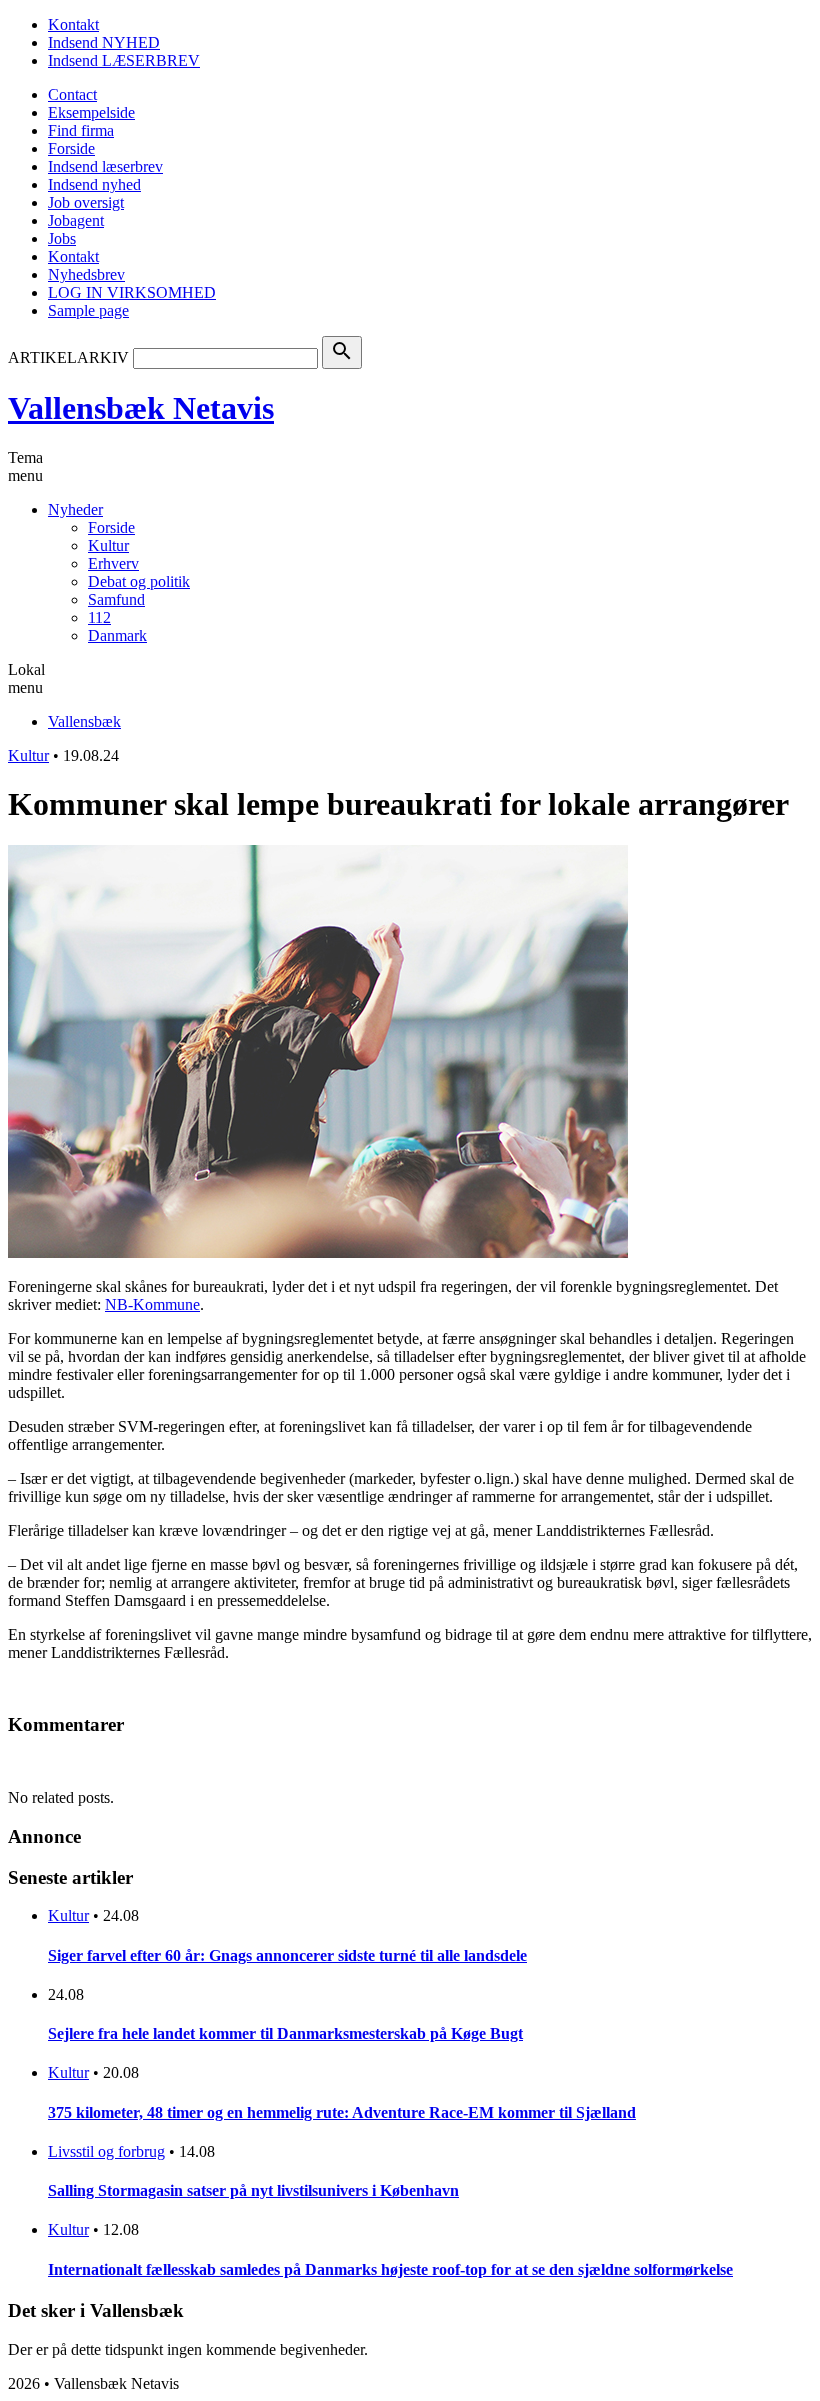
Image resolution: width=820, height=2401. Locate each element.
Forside (71, 148)
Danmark (117, 635)
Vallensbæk (84, 721)
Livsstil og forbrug (106, 2151)
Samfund (116, 599)
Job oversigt (86, 202)
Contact (72, 94)
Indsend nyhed (94, 184)
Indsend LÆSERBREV (124, 60)
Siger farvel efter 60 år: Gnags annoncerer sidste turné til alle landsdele (287, 1955)
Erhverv (113, 563)
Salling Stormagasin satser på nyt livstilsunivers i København (253, 2190)
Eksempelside (91, 112)
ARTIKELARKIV (68, 357)
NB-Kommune (152, 1304)
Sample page (88, 310)
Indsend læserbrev (105, 166)
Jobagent (76, 220)
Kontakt (73, 24)
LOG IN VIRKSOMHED (132, 292)
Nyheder (75, 509)
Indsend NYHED (104, 42)
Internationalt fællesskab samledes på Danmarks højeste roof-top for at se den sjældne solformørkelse (390, 2269)
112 (99, 617)
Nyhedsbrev (86, 274)
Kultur (108, 545)
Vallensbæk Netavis (141, 408)
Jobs (62, 238)
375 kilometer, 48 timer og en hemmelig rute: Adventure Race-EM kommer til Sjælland (342, 2112)
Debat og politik (139, 581)
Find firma (81, 130)
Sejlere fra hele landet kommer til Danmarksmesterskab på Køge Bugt (285, 2033)
